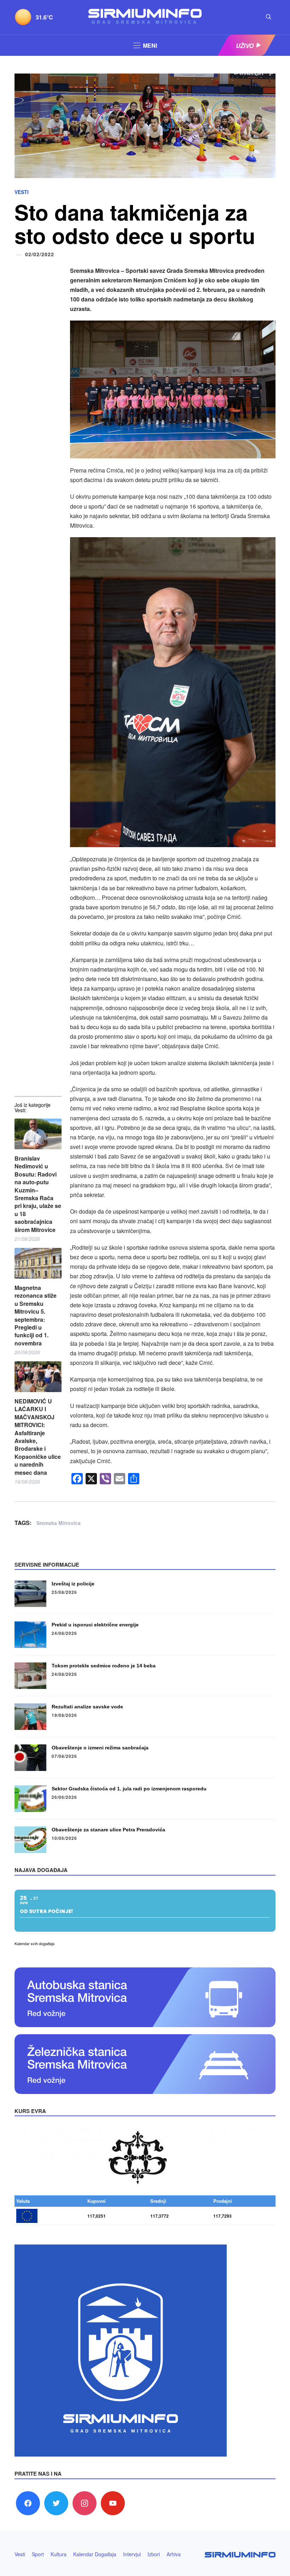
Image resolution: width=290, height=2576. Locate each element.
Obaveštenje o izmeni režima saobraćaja (100, 1748)
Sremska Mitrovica (59, 1523)
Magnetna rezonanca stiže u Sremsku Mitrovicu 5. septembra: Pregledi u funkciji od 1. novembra (36, 1316)
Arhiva (174, 2554)
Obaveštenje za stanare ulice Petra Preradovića (108, 1830)
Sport (38, 2554)
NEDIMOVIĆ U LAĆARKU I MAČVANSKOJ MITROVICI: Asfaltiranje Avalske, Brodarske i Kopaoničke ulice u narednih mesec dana (38, 1437)
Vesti (22, 192)
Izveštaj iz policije (73, 1584)
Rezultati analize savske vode (87, 1707)
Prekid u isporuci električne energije (95, 1625)
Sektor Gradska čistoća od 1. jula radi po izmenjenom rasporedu (129, 1789)
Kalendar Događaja (95, 2554)
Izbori (154, 2554)
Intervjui (132, 2554)
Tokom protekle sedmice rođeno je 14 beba (104, 1666)
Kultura (59, 2554)
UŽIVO (245, 46)
